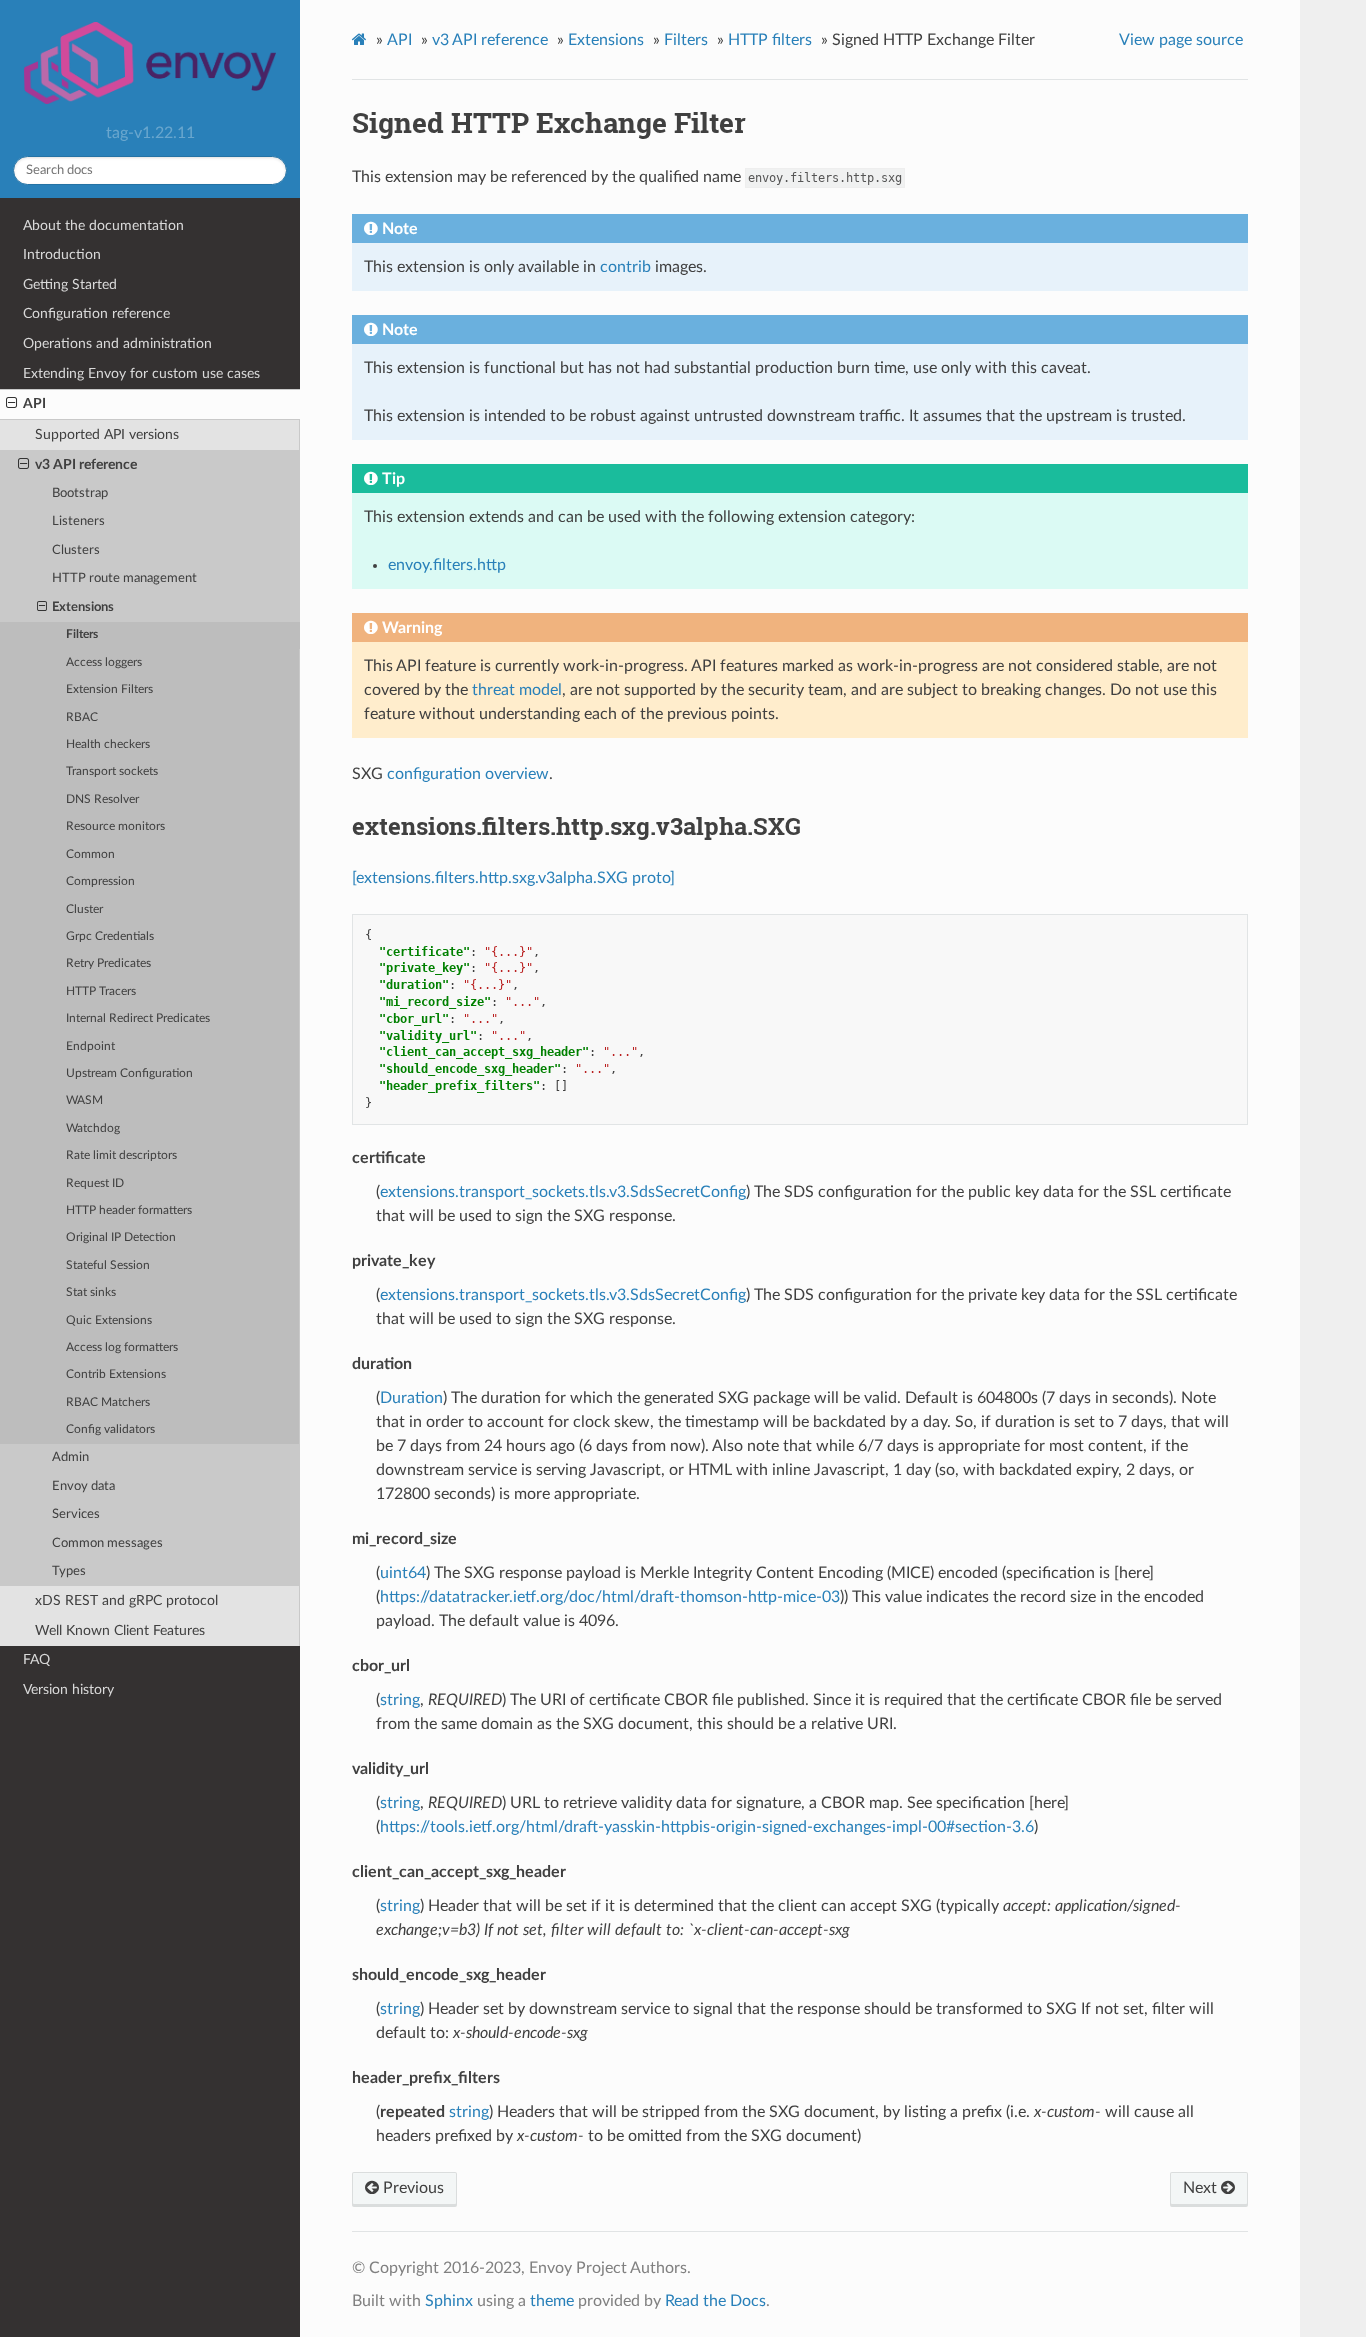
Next (1202, 2188)
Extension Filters (109, 689)
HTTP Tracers (101, 991)
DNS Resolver (102, 799)
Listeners (78, 521)
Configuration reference (96, 313)
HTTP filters (770, 40)
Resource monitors (115, 826)
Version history (68, 1689)
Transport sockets (112, 771)
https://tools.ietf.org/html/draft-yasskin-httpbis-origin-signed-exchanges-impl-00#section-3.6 (707, 1827)
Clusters (76, 550)
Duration (411, 1398)
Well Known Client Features (120, 1630)
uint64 (403, 1573)
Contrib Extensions (116, 1374)
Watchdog (93, 1128)
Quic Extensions (109, 1320)
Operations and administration (117, 343)
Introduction (62, 254)
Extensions (83, 607)
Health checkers (108, 744)
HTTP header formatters (129, 1210)
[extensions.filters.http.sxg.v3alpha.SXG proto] (513, 878)
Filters (82, 634)
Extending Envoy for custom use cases (141, 373)
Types (69, 1571)
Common (90, 854)
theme (552, 2301)
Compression (100, 881)
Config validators (110, 1429)
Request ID (95, 1183)
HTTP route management (124, 578)
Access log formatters (122, 1347)
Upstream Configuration (129, 1073)
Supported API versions (107, 434)
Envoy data (83, 1486)
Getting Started (70, 284)
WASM (84, 1100)
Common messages (107, 1543)
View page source (1181, 40)
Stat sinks (91, 1292)
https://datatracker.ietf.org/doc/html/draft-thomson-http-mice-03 (610, 1597)
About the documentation (103, 225)
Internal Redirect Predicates (138, 1018)
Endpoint (90, 1046)
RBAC (82, 717)
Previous (411, 2188)
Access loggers (104, 662)
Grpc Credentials (110, 936)
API (34, 403)
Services (76, 1514)
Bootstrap (80, 493)
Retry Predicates (108, 963)
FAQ (36, 1659)
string (400, 1700)
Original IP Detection (121, 1237)
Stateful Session (108, 1265)
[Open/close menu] (11, 404)
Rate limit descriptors (121, 1155)
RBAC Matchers (108, 1402)
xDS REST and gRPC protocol (126, 1600)
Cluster (84, 909)
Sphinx (449, 2301)
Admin (70, 1457)
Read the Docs (715, 2301)
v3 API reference (86, 464)
